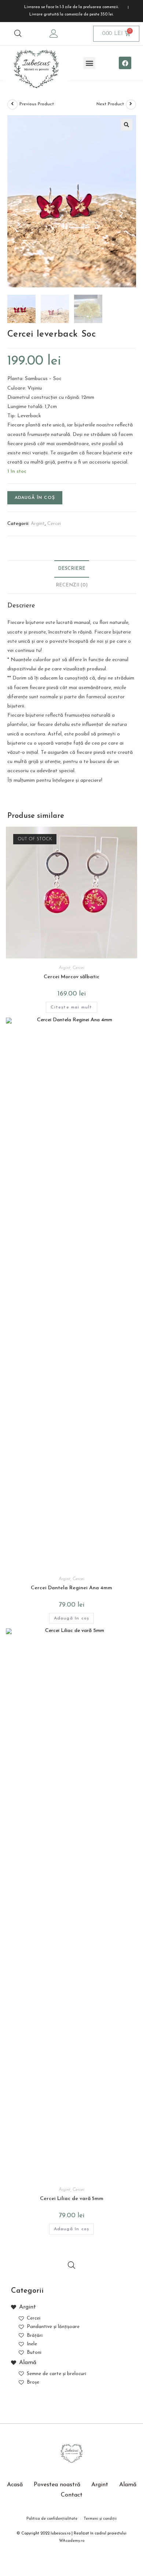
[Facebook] (125, 63)
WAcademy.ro (72, 2541)
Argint (38, 524)
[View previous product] (12, 104)
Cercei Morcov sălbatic (71, 977)
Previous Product (37, 104)
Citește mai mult (71, 1007)
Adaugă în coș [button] (72, 1618)
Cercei (54, 524)
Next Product (110, 104)
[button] (89, 63)
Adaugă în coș (35, 498)
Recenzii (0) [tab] (72, 585)
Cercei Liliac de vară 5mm (72, 2199)
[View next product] (131, 104)
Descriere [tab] (72, 569)
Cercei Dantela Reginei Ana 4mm (71, 1588)
